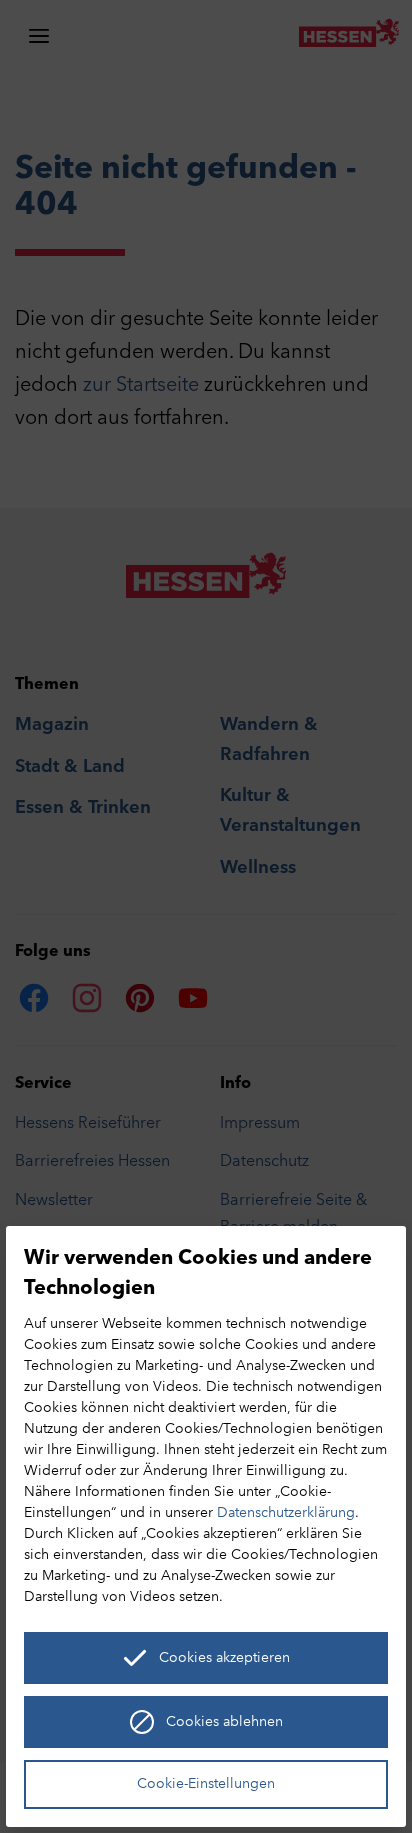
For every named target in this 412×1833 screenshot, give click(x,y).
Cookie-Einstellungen (206, 1784)
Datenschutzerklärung (286, 1513)
